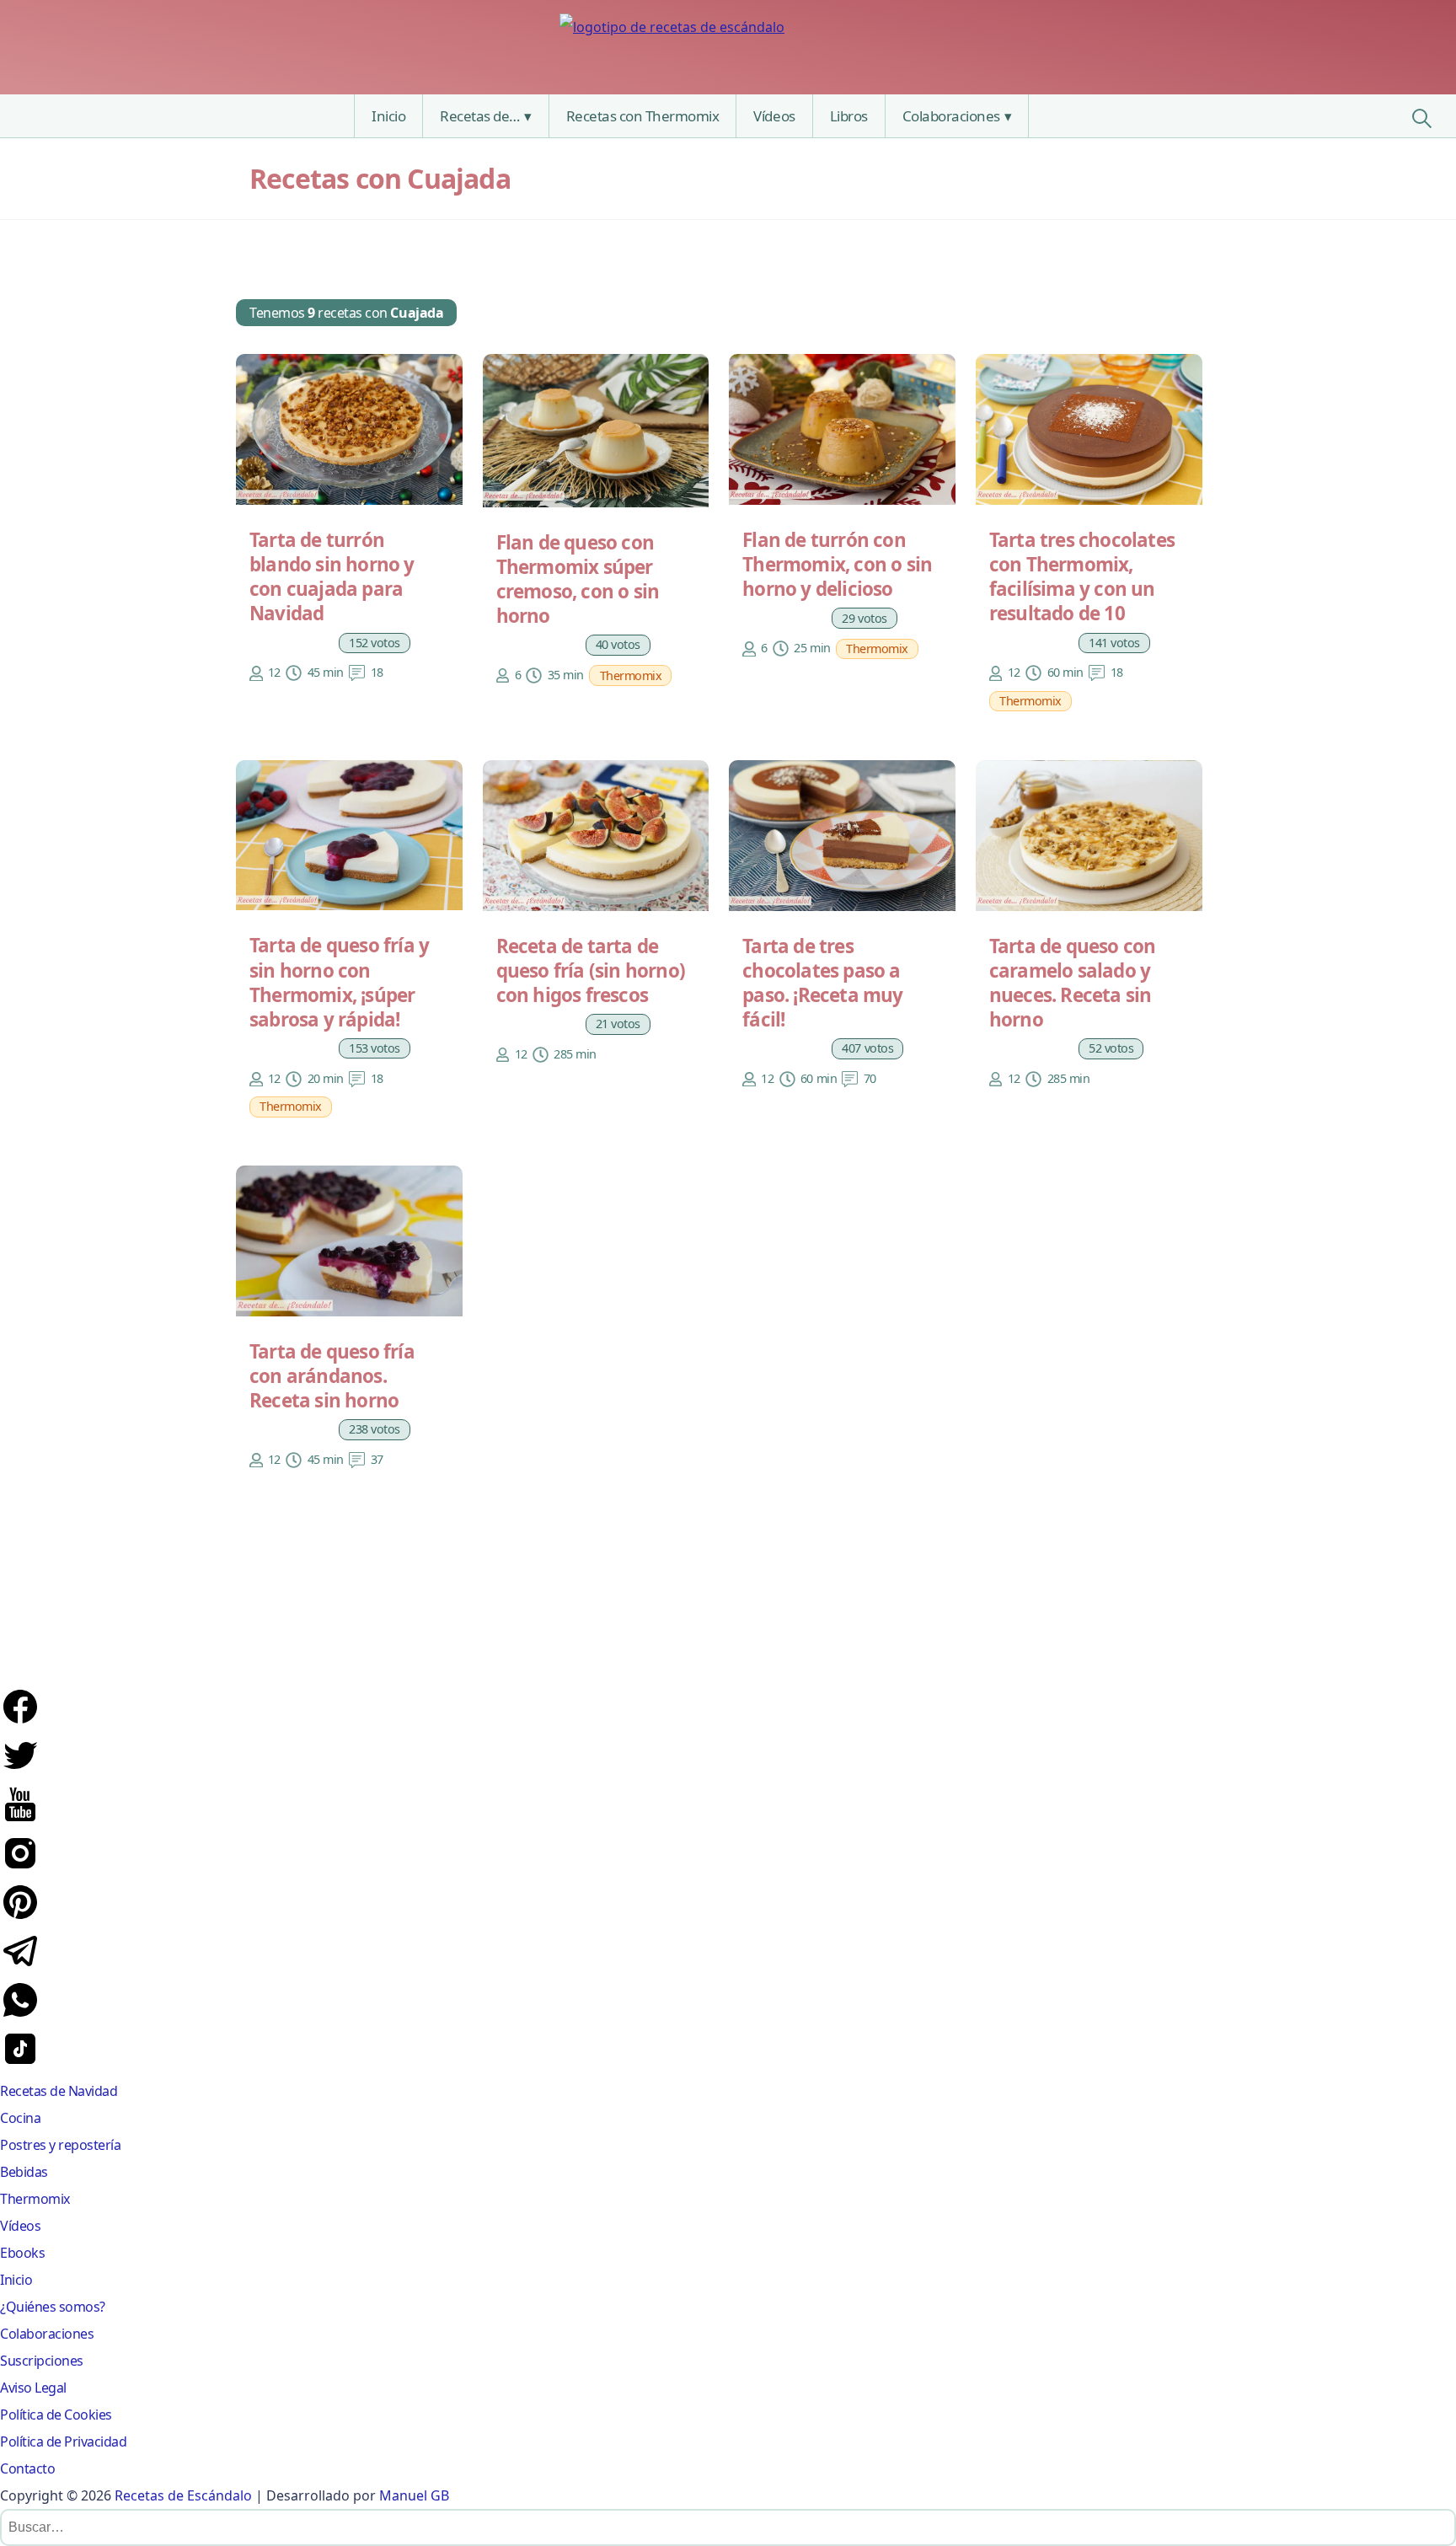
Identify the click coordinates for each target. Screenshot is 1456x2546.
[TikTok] (20, 2064)
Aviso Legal (33, 2388)
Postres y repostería (60, 2145)
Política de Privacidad (63, 2441)
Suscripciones (42, 2361)
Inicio (388, 116)
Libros (849, 116)
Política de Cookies (56, 2415)
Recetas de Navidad (59, 2091)
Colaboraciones (951, 116)
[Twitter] (20, 1771)
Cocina (20, 2118)
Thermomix (35, 2199)
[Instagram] (20, 1868)
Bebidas (24, 2172)
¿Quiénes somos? (53, 2307)
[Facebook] (20, 1722)
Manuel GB (414, 2495)
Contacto (27, 2468)
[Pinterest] (20, 1917)
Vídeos (774, 116)
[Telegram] (20, 1966)
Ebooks (22, 2253)
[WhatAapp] (20, 2015)
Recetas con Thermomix (643, 116)
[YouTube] (20, 1820)
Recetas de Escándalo (183, 2495)
